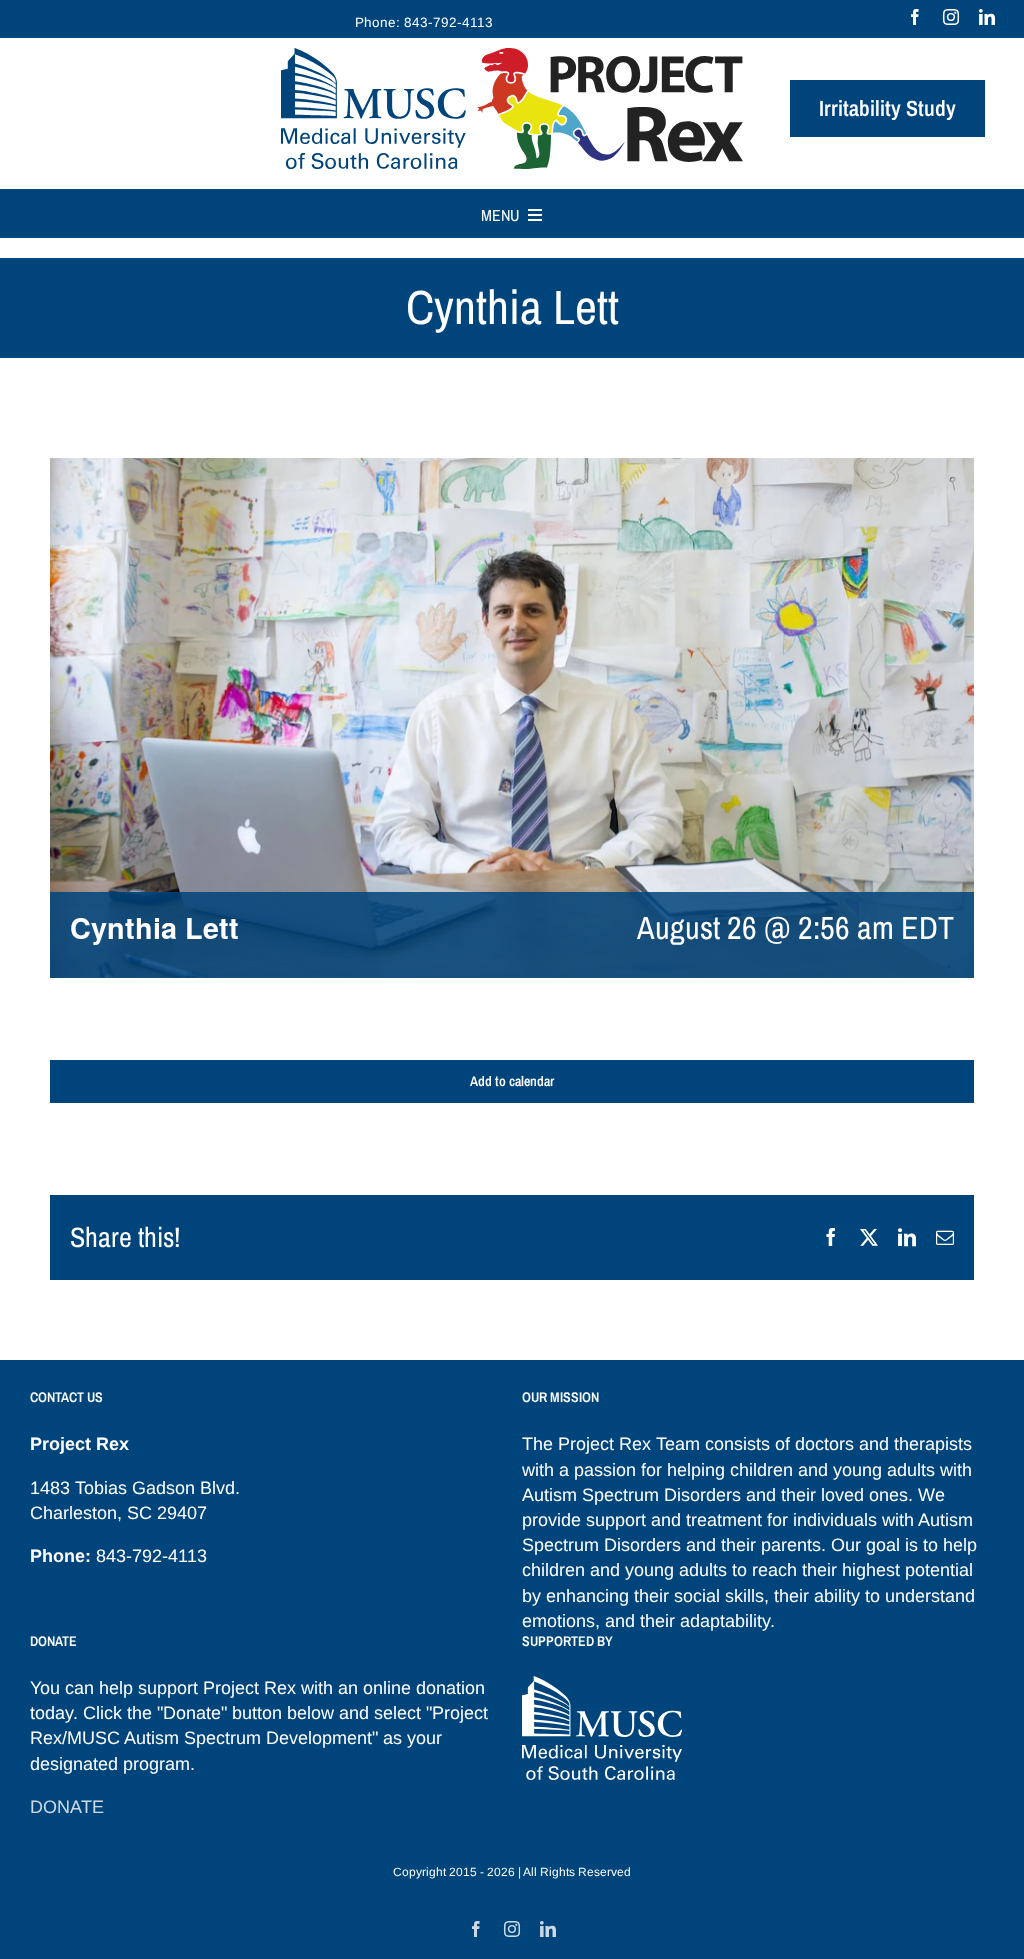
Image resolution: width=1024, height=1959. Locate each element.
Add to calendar (512, 1081)
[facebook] (915, 17)
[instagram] (951, 17)
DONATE (67, 1807)
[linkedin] (987, 17)
